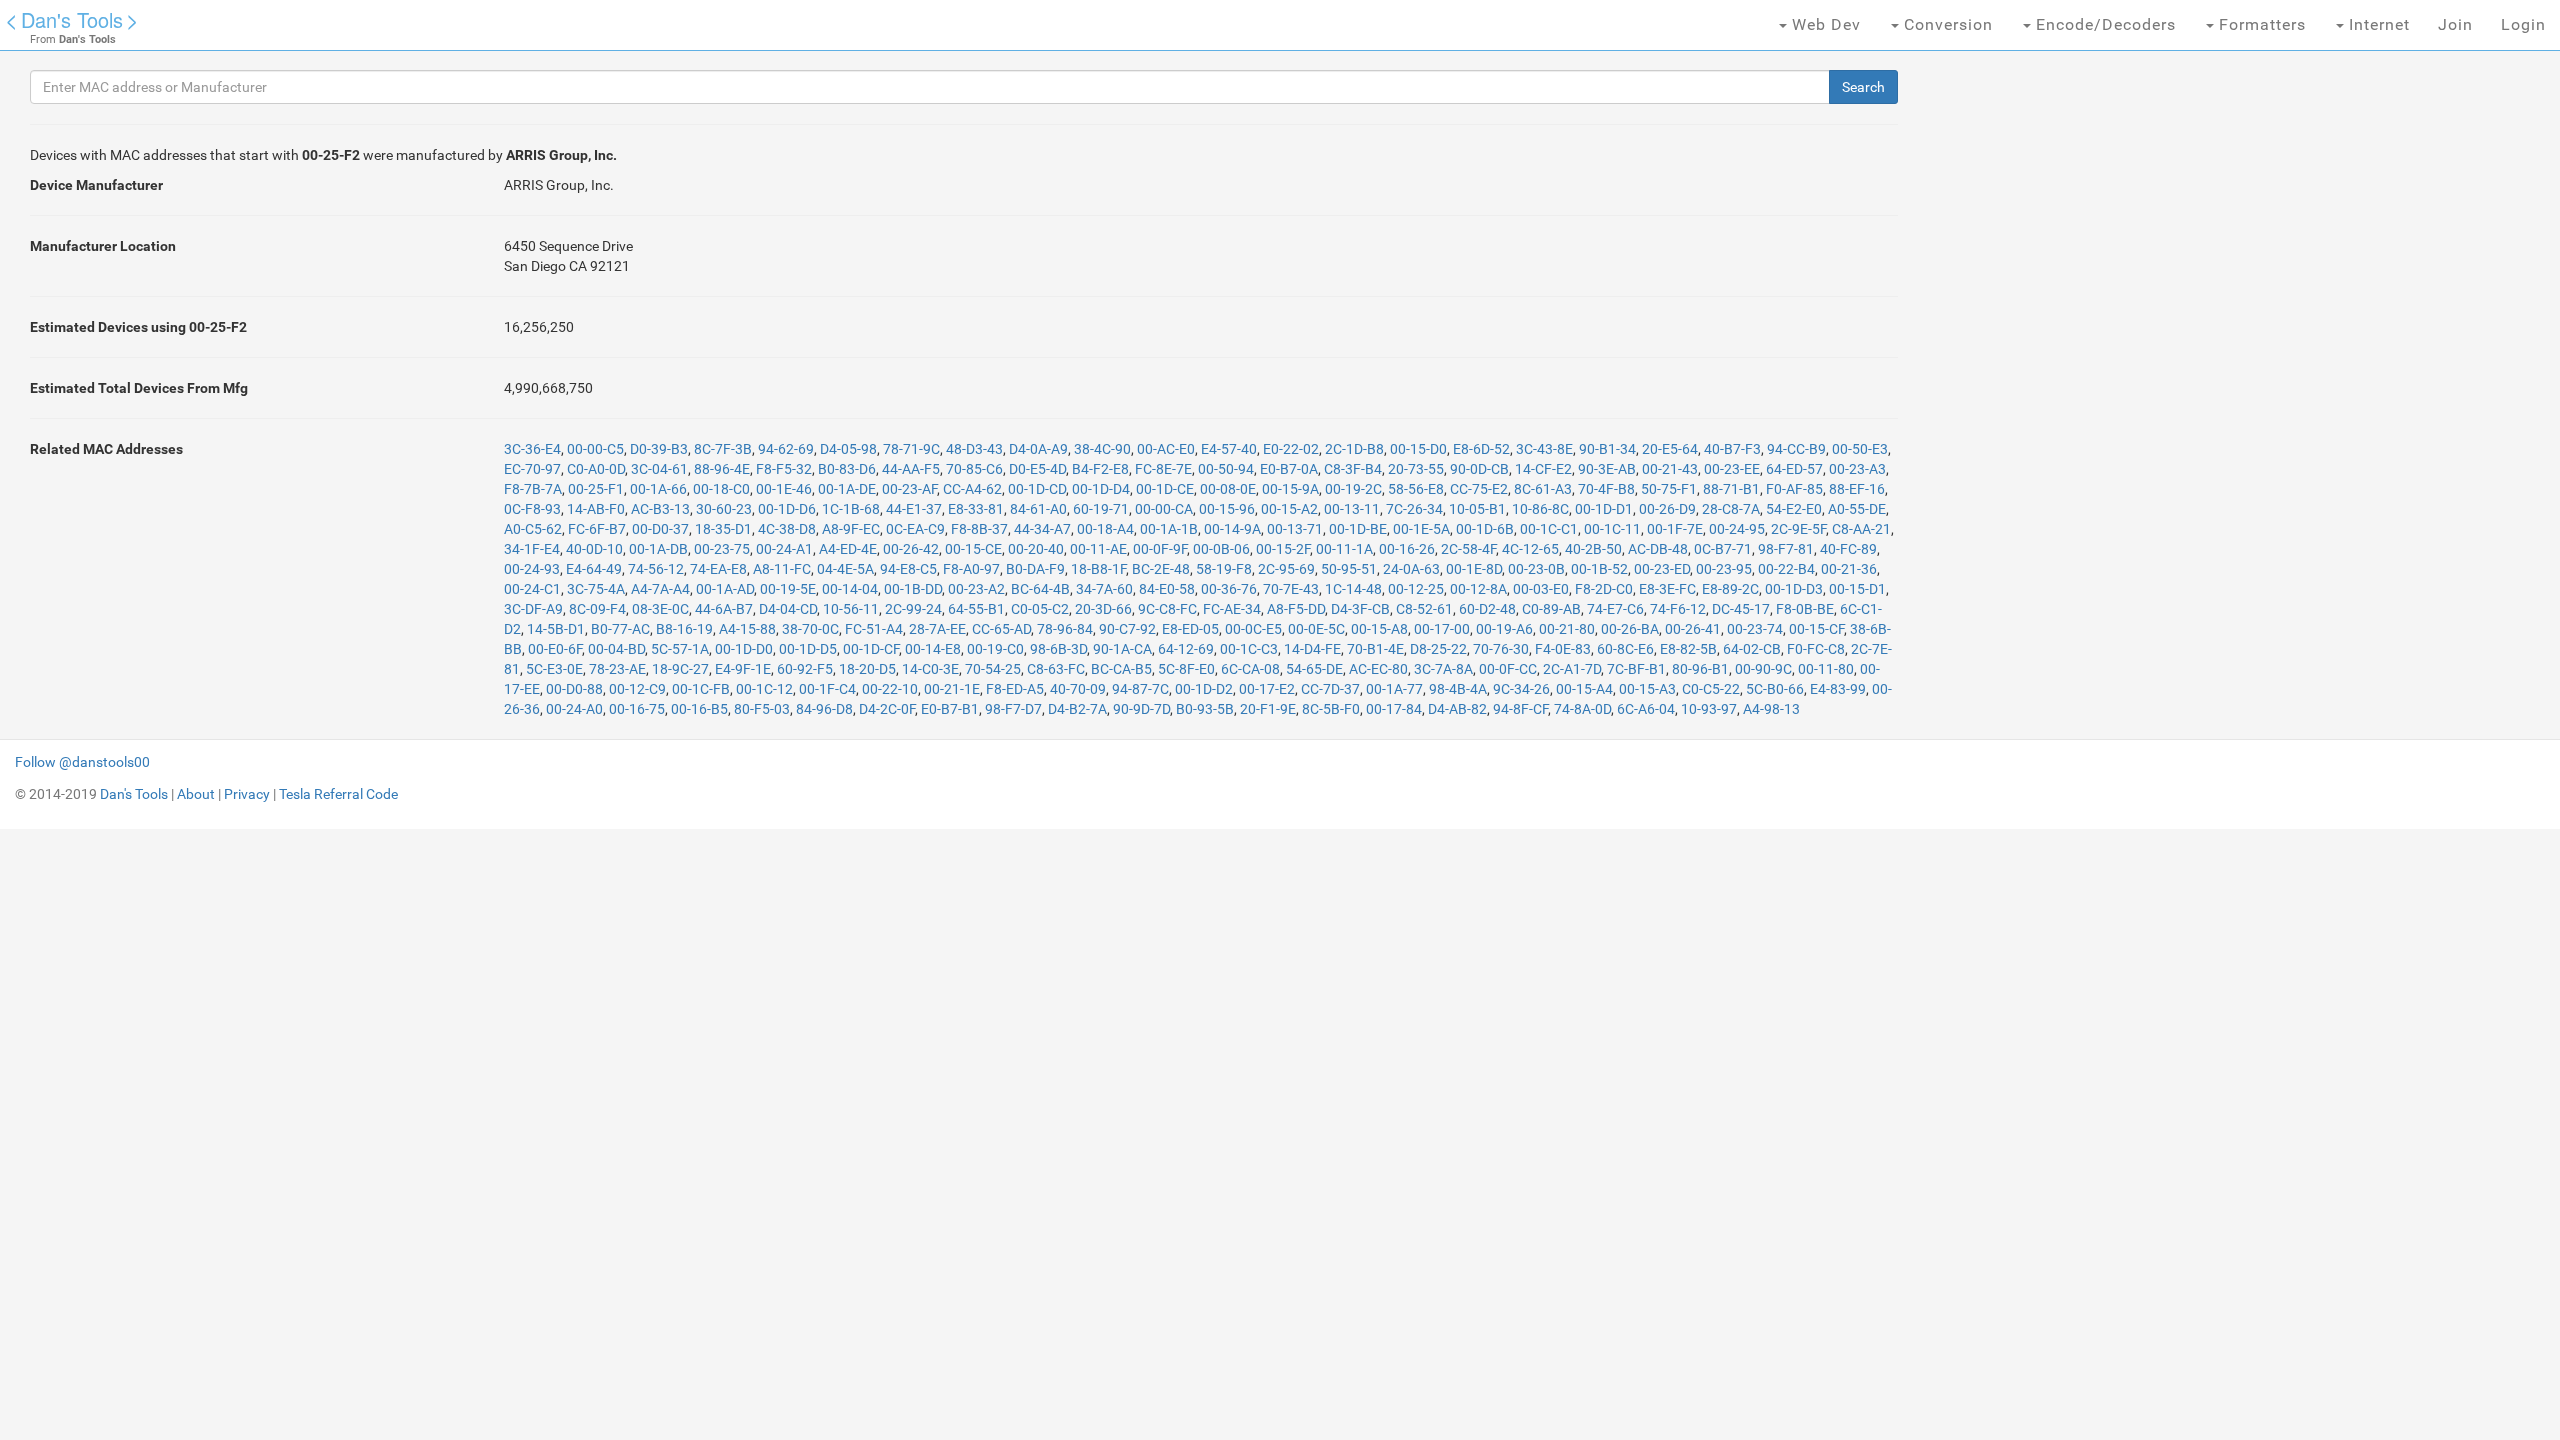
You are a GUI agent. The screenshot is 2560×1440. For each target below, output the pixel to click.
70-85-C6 (974, 469)
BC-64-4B (1040, 589)
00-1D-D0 (744, 649)
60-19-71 (1101, 509)
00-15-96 (1227, 509)
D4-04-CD (788, 609)
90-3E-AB (1607, 469)
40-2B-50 (1593, 549)
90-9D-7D (1141, 709)
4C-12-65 (1530, 549)
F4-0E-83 (1563, 649)
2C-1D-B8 (1354, 449)
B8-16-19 (684, 629)
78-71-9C (911, 449)
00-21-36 (1849, 569)
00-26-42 (911, 549)
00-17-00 (1442, 629)
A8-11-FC (782, 569)
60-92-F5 (805, 669)
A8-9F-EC (851, 529)
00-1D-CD (1037, 489)
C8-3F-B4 (1353, 469)
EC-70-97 (532, 469)
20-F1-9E (1268, 709)
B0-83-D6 (847, 469)
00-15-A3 (1647, 689)
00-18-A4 (1105, 529)
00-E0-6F (555, 649)
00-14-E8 (933, 649)
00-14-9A (1232, 529)
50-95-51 (1349, 569)
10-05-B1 (1477, 509)
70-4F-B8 (1606, 489)
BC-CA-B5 (1121, 669)
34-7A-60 (1104, 589)
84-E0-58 (1167, 589)
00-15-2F (1283, 549)
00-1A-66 (658, 489)
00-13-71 (1295, 529)
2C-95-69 (1286, 569)
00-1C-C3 (1249, 649)
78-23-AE (617, 669)
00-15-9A (1290, 489)
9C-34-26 (1521, 689)
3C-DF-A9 (533, 609)
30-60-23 (724, 509)
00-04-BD (616, 649)
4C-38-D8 (787, 529)
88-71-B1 (1731, 489)
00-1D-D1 (1604, 509)
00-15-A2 (1289, 509)
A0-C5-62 (533, 529)
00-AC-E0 (1166, 449)
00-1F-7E (1675, 529)
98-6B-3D (1058, 649)
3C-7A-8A (1443, 669)
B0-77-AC (620, 629)
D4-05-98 (848, 449)
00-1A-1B (1169, 529)
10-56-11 (851, 609)
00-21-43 (1670, 469)
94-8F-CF (1520, 709)
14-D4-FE (1312, 649)
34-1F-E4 (532, 549)
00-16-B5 (699, 709)
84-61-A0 (1038, 509)
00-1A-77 (1394, 689)
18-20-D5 (867, 669)
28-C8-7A (1731, 509)
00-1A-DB (658, 549)
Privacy (247, 794)
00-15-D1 (1857, 589)
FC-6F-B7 (597, 529)
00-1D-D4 (1101, 489)
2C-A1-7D (1572, 669)
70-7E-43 (1291, 589)
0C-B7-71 (1723, 549)
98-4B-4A (1458, 689)
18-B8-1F (1098, 569)
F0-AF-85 (1794, 489)
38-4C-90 (1102, 449)
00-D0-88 (574, 689)
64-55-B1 (976, 609)
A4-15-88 (747, 629)
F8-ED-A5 (1015, 689)
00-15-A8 (1379, 629)
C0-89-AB (1551, 609)
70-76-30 (1501, 649)
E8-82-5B (1688, 649)
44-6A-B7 (724, 609)
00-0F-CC (1508, 669)
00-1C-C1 (1549, 529)
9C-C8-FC (1167, 609)
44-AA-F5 (911, 469)
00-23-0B (1536, 569)
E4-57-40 (1229, 449)
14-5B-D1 (556, 629)
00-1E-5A (1421, 529)
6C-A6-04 (1646, 709)
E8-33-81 (976, 509)
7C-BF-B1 (1636, 669)
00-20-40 (1036, 549)
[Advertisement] (2078, 380)
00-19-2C (1353, 489)
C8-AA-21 (1861, 529)
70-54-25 (993, 669)
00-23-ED (1662, 569)
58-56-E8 (1416, 489)
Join (2455, 24)
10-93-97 (1709, 709)
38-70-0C (810, 629)
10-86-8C (1540, 509)
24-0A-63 (1411, 569)
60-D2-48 (1487, 609)
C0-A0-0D (596, 469)
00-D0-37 (660, 529)
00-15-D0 (1418, 449)
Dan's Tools (72, 19)
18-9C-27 (680, 669)
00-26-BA (1630, 629)
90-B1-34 (1607, 449)
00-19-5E (788, 589)
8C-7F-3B (723, 449)
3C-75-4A (596, 589)
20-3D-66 (1103, 609)
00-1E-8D (1474, 569)
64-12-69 (1186, 649)
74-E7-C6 (1615, 609)
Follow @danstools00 (82, 762)
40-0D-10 (594, 549)
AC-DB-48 (1658, 549)
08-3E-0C (660, 609)
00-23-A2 (976, 589)
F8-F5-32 (784, 469)
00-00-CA (1164, 509)
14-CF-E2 (1543, 469)
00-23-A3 (1857, 469)
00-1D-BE (1358, 529)
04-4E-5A (845, 569)
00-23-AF (909, 489)
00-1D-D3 (1794, 589)
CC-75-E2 (1479, 489)
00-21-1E (952, 689)
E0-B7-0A (1289, 469)
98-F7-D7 (1013, 709)
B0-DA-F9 (1035, 569)
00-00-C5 (595, 449)
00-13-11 (1352, 509)
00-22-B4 (1786, 569)
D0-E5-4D (1037, 469)
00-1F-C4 (827, 689)
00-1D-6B (1485, 529)
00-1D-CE (1165, 489)
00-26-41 (1693, 629)
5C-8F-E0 (1186, 669)
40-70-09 (1078, 689)
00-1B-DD (913, 589)
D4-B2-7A (1077, 709)
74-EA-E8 (718, 569)
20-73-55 (1416, 469)
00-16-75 (637, 709)
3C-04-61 (659, 469)
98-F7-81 (1786, 549)
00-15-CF (1816, 629)
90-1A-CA (1122, 649)
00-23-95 (1724, 569)
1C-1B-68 (851, 509)
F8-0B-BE (1805, 609)
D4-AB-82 (1457, 709)
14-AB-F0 (596, 509)
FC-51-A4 (874, 629)
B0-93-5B (1205, 709)
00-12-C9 (637, 689)
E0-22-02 (1291, 449)
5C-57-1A (680, 649)
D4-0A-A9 (1038, 449)
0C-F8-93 (532, 509)
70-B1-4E (1375, 649)
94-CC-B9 (1796, 449)
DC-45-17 (1741, 609)
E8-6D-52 (1481, 449)
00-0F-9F (1160, 549)
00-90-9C (1763, 669)
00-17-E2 (1267, 689)
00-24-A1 (784, 549)
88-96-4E (722, 469)
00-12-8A (1478, 589)
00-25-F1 (596, 489)
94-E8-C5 (908, 569)
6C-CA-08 (1250, 669)
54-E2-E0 (1794, 509)
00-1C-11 (1612, 529)
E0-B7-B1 (950, 709)
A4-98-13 (1771, 709)
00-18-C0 (721, 489)
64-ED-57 (1794, 469)
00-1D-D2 (1204, 689)
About (196, 794)
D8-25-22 (1438, 649)
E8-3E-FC (1667, 589)
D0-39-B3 (659, 449)
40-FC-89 (1848, 549)
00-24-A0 (574, 709)
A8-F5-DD (1296, 609)
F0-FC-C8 (1816, 649)
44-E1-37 (914, 509)
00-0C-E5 (1253, 629)
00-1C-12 (764, 689)
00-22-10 (890, 689)
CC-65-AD (1001, 629)
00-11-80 (1826, 669)
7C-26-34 (1414, 509)
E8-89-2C (1730, 589)
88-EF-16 (1857, 489)
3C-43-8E (1544, 449)
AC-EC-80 (1378, 669)
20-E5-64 (1670, 449)
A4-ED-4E (848, 549)
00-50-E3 (1860, 449)
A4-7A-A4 (660, 589)
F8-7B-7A (533, 489)
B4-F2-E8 (1100, 469)
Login (2523, 24)
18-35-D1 (723, 529)
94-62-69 (786, 449)
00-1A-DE (847, 489)
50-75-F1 (1669, 489)
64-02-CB (1752, 649)
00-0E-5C (1316, 629)
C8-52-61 (1424, 609)
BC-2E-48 (1161, 569)
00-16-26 (1407, 549)
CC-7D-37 (1330, 689)
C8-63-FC (1056, 669)
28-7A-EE (937, 629)
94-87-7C (1140, 689)
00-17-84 (1394, 709)
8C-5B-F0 (1331, 709)
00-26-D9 (1667, 509)
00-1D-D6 (787, 509)
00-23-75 (722, 549)
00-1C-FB (701, 689)
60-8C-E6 (1625, 649)
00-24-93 (532, 569)
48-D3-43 (974, 449)
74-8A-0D (1582, 709)
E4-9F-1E (743, 669)
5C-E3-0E (554, 669)
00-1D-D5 (808, 649)
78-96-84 (1065, 629)
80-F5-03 (762, 709)
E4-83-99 (1838, 689)
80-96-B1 (1700, 669)
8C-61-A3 (1543, 489)
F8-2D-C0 (1604, 589)
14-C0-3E (930, 669)
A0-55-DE (1857, 509)
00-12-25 (1416, 589)
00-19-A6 (1504, 629)
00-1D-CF (871, 649)
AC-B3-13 (660, 509)
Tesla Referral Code (338, 794)
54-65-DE (1314, 669)
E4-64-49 (594, 569)
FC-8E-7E (1163, 469)
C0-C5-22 (1711, 689)
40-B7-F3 (1732, 449)
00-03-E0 (1541, 589)
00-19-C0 (995, 649)
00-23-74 (1755, 629)
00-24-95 (1737, 529)
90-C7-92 (1127, 629)
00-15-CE (973, 549)
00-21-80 (1567, 629)
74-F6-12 (1678, 609)
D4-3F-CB (1360, 609)
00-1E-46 (784, 489)
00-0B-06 (1221, 549)
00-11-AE (1098, 549)
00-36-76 (1229, 589)
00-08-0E (1228, 489)
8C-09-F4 (597, 609)
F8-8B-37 (979, 529)
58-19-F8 (1224, 569)
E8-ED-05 (1190, 629)
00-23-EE (1732, 469)
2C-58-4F (1468, 549)
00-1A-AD (725, 589)
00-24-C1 (532, 589)
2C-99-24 (913, 609)
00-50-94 (1226, 469)
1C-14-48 (1353, 589)
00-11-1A (1344, 549)
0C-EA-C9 (915, 529)
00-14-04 (850, 589)
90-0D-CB (1479, 469)
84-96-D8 (824, 709)
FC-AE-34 (1232, 609)
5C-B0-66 (1775, 689)
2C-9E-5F (1798, 529)
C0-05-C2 (1040, 609)
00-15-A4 (1584, 689)
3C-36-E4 (532, 449)
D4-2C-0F (887, 709)
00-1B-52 (1599, 569)
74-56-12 (656, 569)
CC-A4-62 (972, 489)
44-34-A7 (1042, 529)
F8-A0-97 (971, 569)
